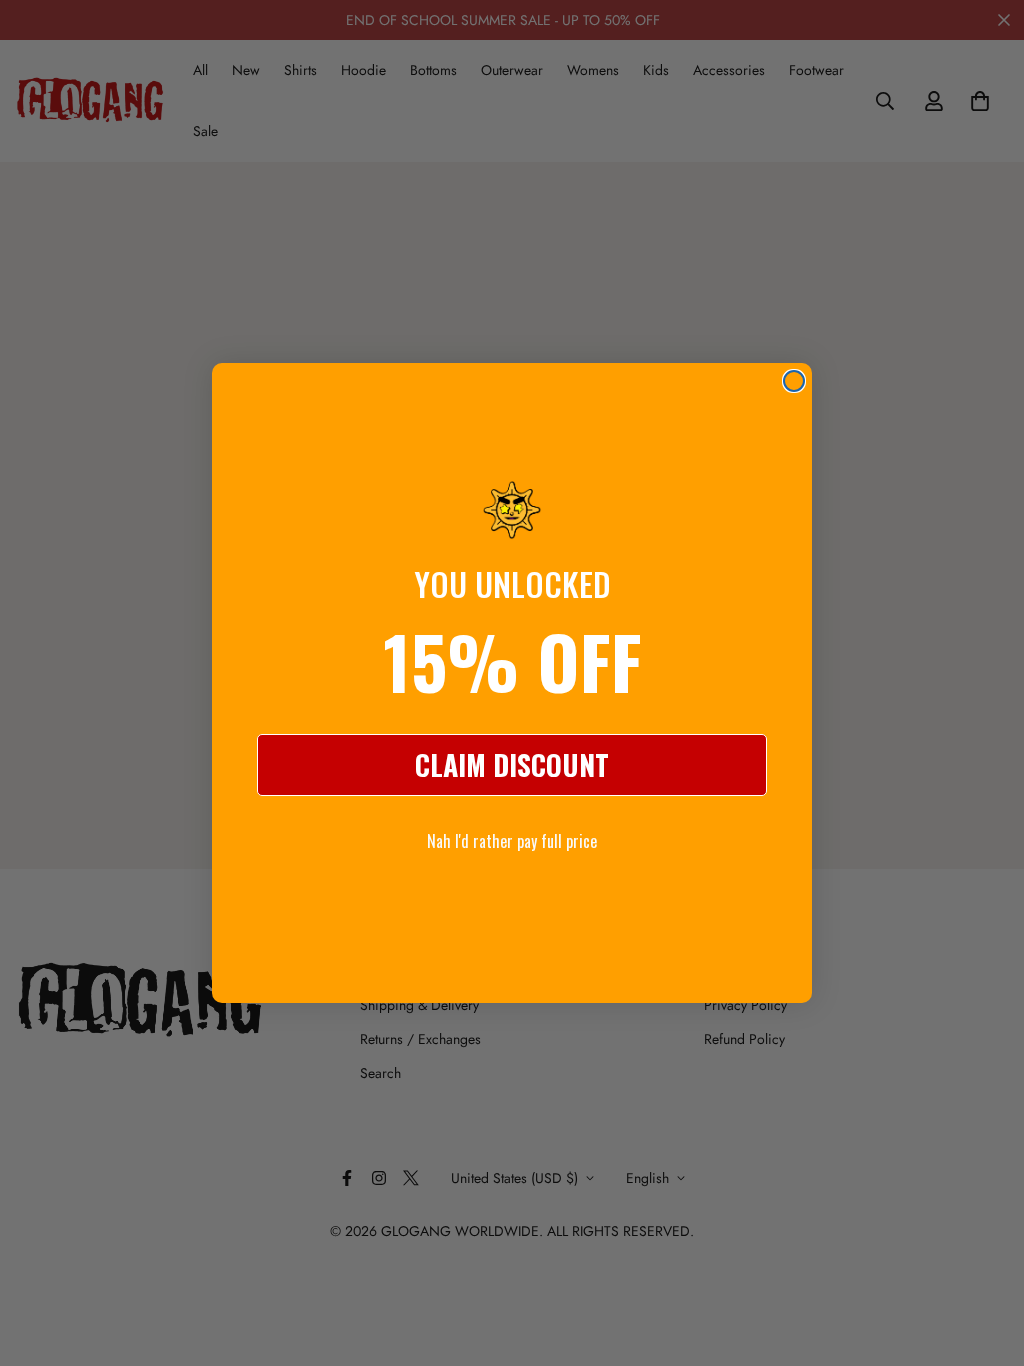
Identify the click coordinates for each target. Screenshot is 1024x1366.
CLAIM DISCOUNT (512, 764)
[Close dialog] (794, 381)
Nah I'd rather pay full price (512, 841)
